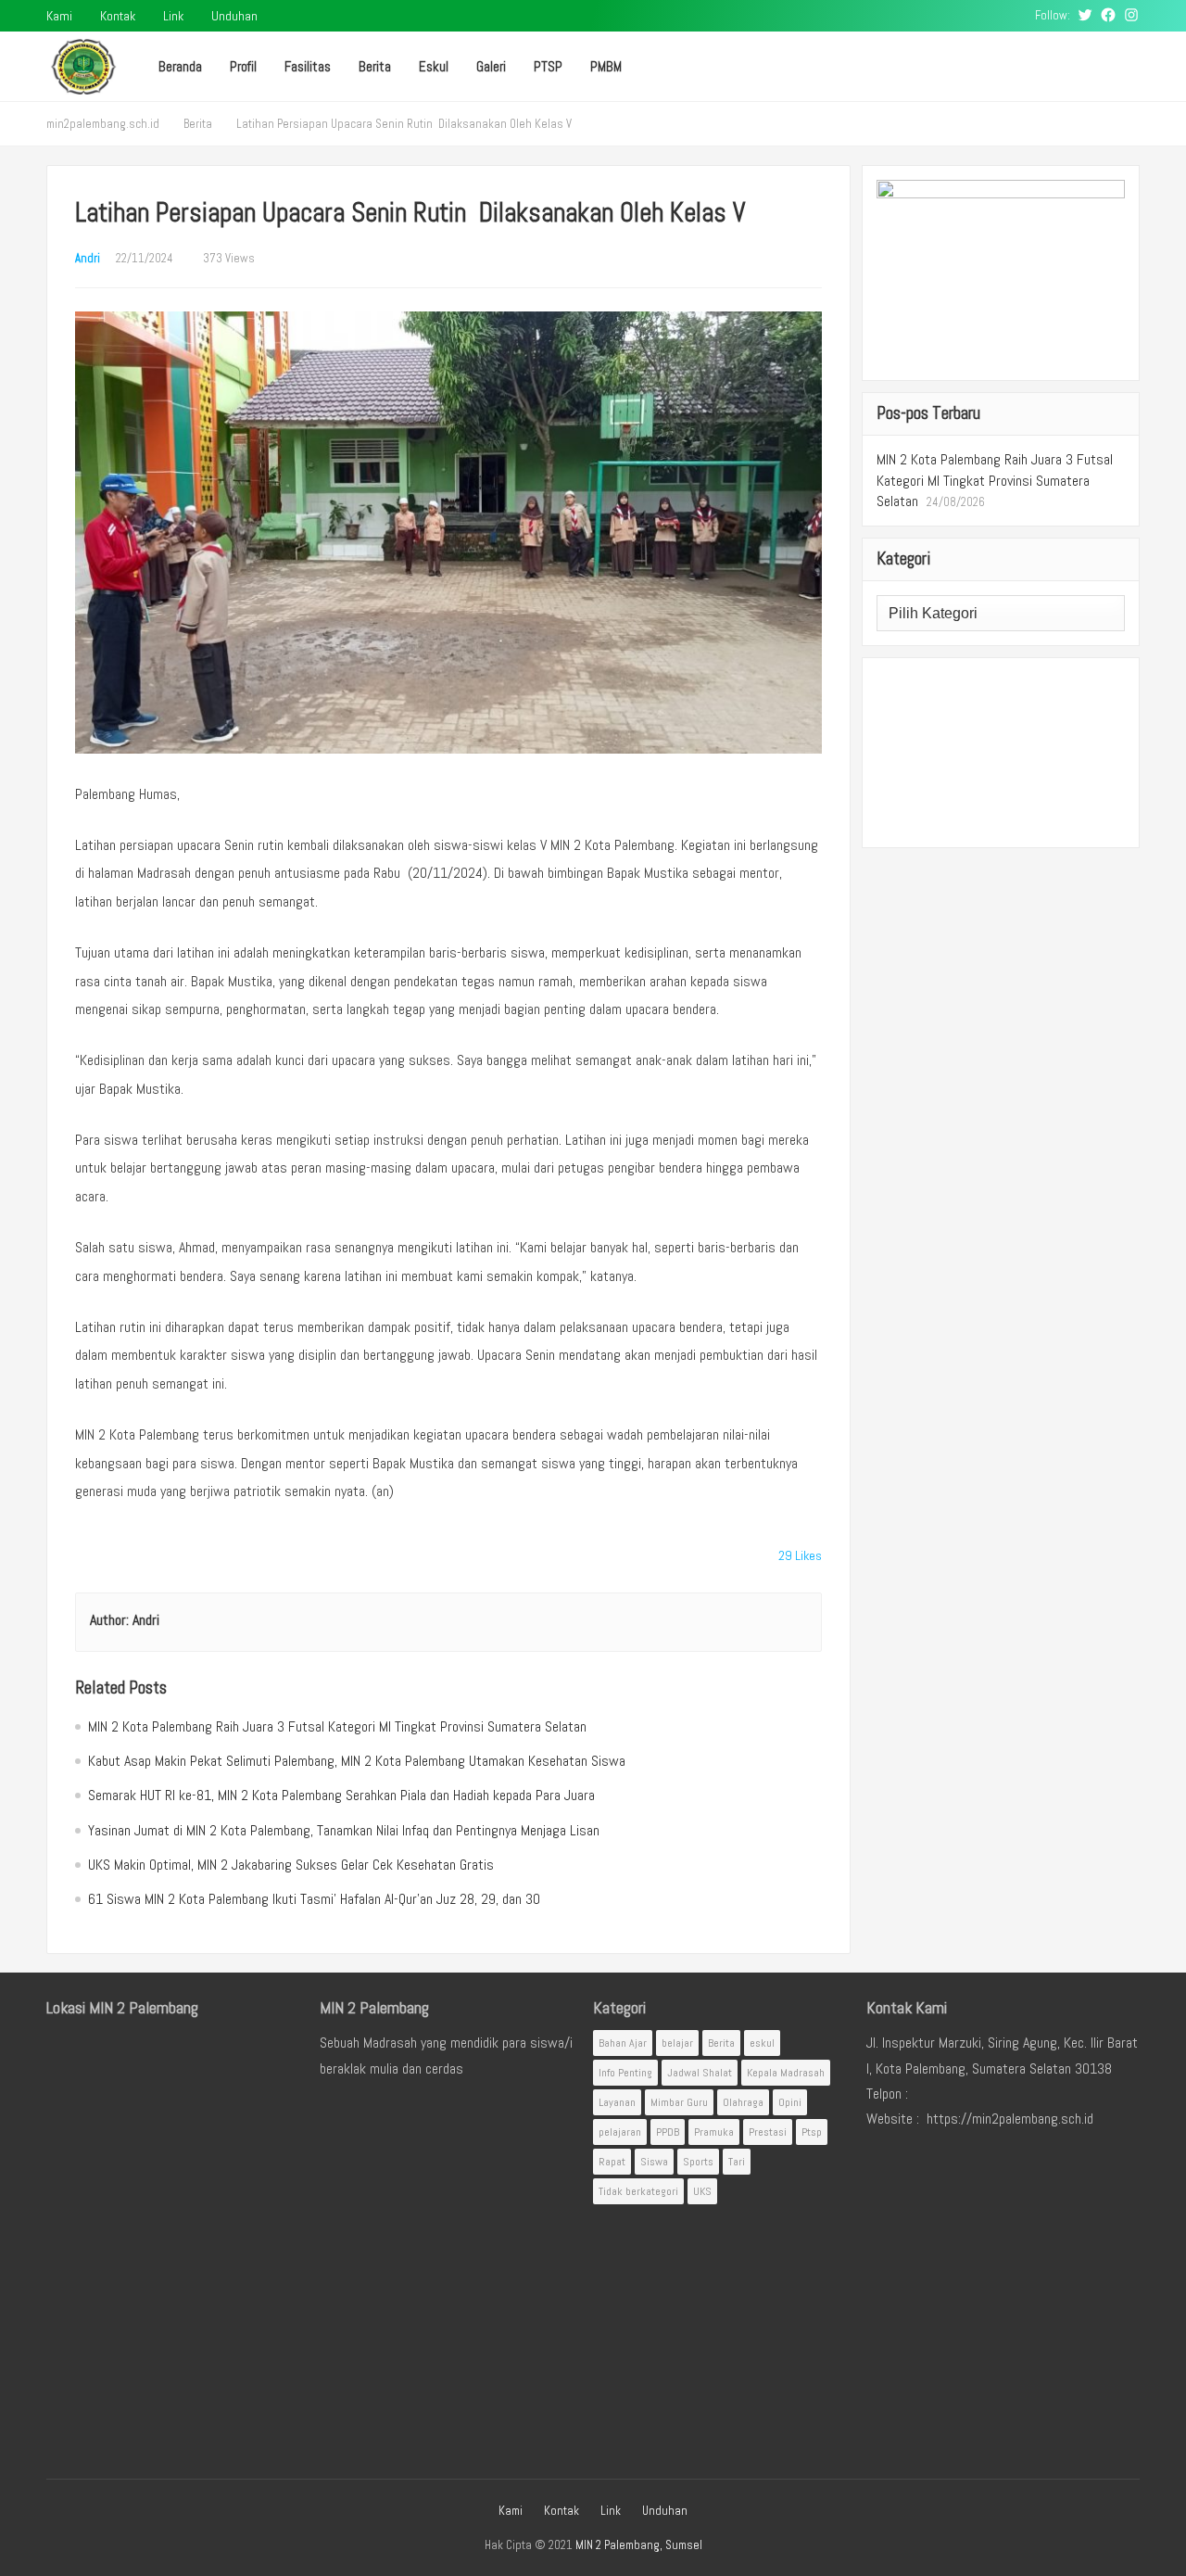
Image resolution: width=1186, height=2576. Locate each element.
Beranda (180, 66)
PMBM (606, 66)
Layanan (617, 2102)
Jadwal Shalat (700, 2073)
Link (173, 16)
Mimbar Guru (679, 2102)
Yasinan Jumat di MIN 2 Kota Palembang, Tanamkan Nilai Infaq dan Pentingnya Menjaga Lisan (344, 1830)
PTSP (548, 66)
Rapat (612, 2162)
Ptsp (812, 2132)
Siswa (654, 2162)
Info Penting (625, 2073)
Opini (790, 2102)
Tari (737, 2162)
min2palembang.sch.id (103, 124)
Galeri (491, 66)
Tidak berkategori (638, 2191)
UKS (702, 2191)
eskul (762, 2043)
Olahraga (743, 2102)
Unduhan (234, 16)
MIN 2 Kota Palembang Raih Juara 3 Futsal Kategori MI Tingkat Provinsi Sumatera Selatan (337, 1726)
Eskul (434, 66)
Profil (243, 66)
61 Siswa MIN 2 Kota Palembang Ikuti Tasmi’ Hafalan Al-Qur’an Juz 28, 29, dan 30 (314, 1899)
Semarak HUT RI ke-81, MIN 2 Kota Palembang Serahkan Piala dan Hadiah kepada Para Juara (341, 1795)
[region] (1001, 753)
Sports (698, 2162)
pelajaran (620, 2132)
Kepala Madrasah (786, 2073)
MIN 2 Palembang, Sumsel (639, 2545)
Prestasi (768, 2132)
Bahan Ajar (623, 2043)
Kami (59, 16)
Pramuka (714, 2132)
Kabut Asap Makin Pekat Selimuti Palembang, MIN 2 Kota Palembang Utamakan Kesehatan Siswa (357, 1761)
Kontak (118, 16)
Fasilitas (308, 66)
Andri (88, 258)
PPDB (668, 2132)
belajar (677, 2043)
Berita (375, 66)
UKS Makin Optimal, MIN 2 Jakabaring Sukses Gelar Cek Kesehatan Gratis (291, 1865)
